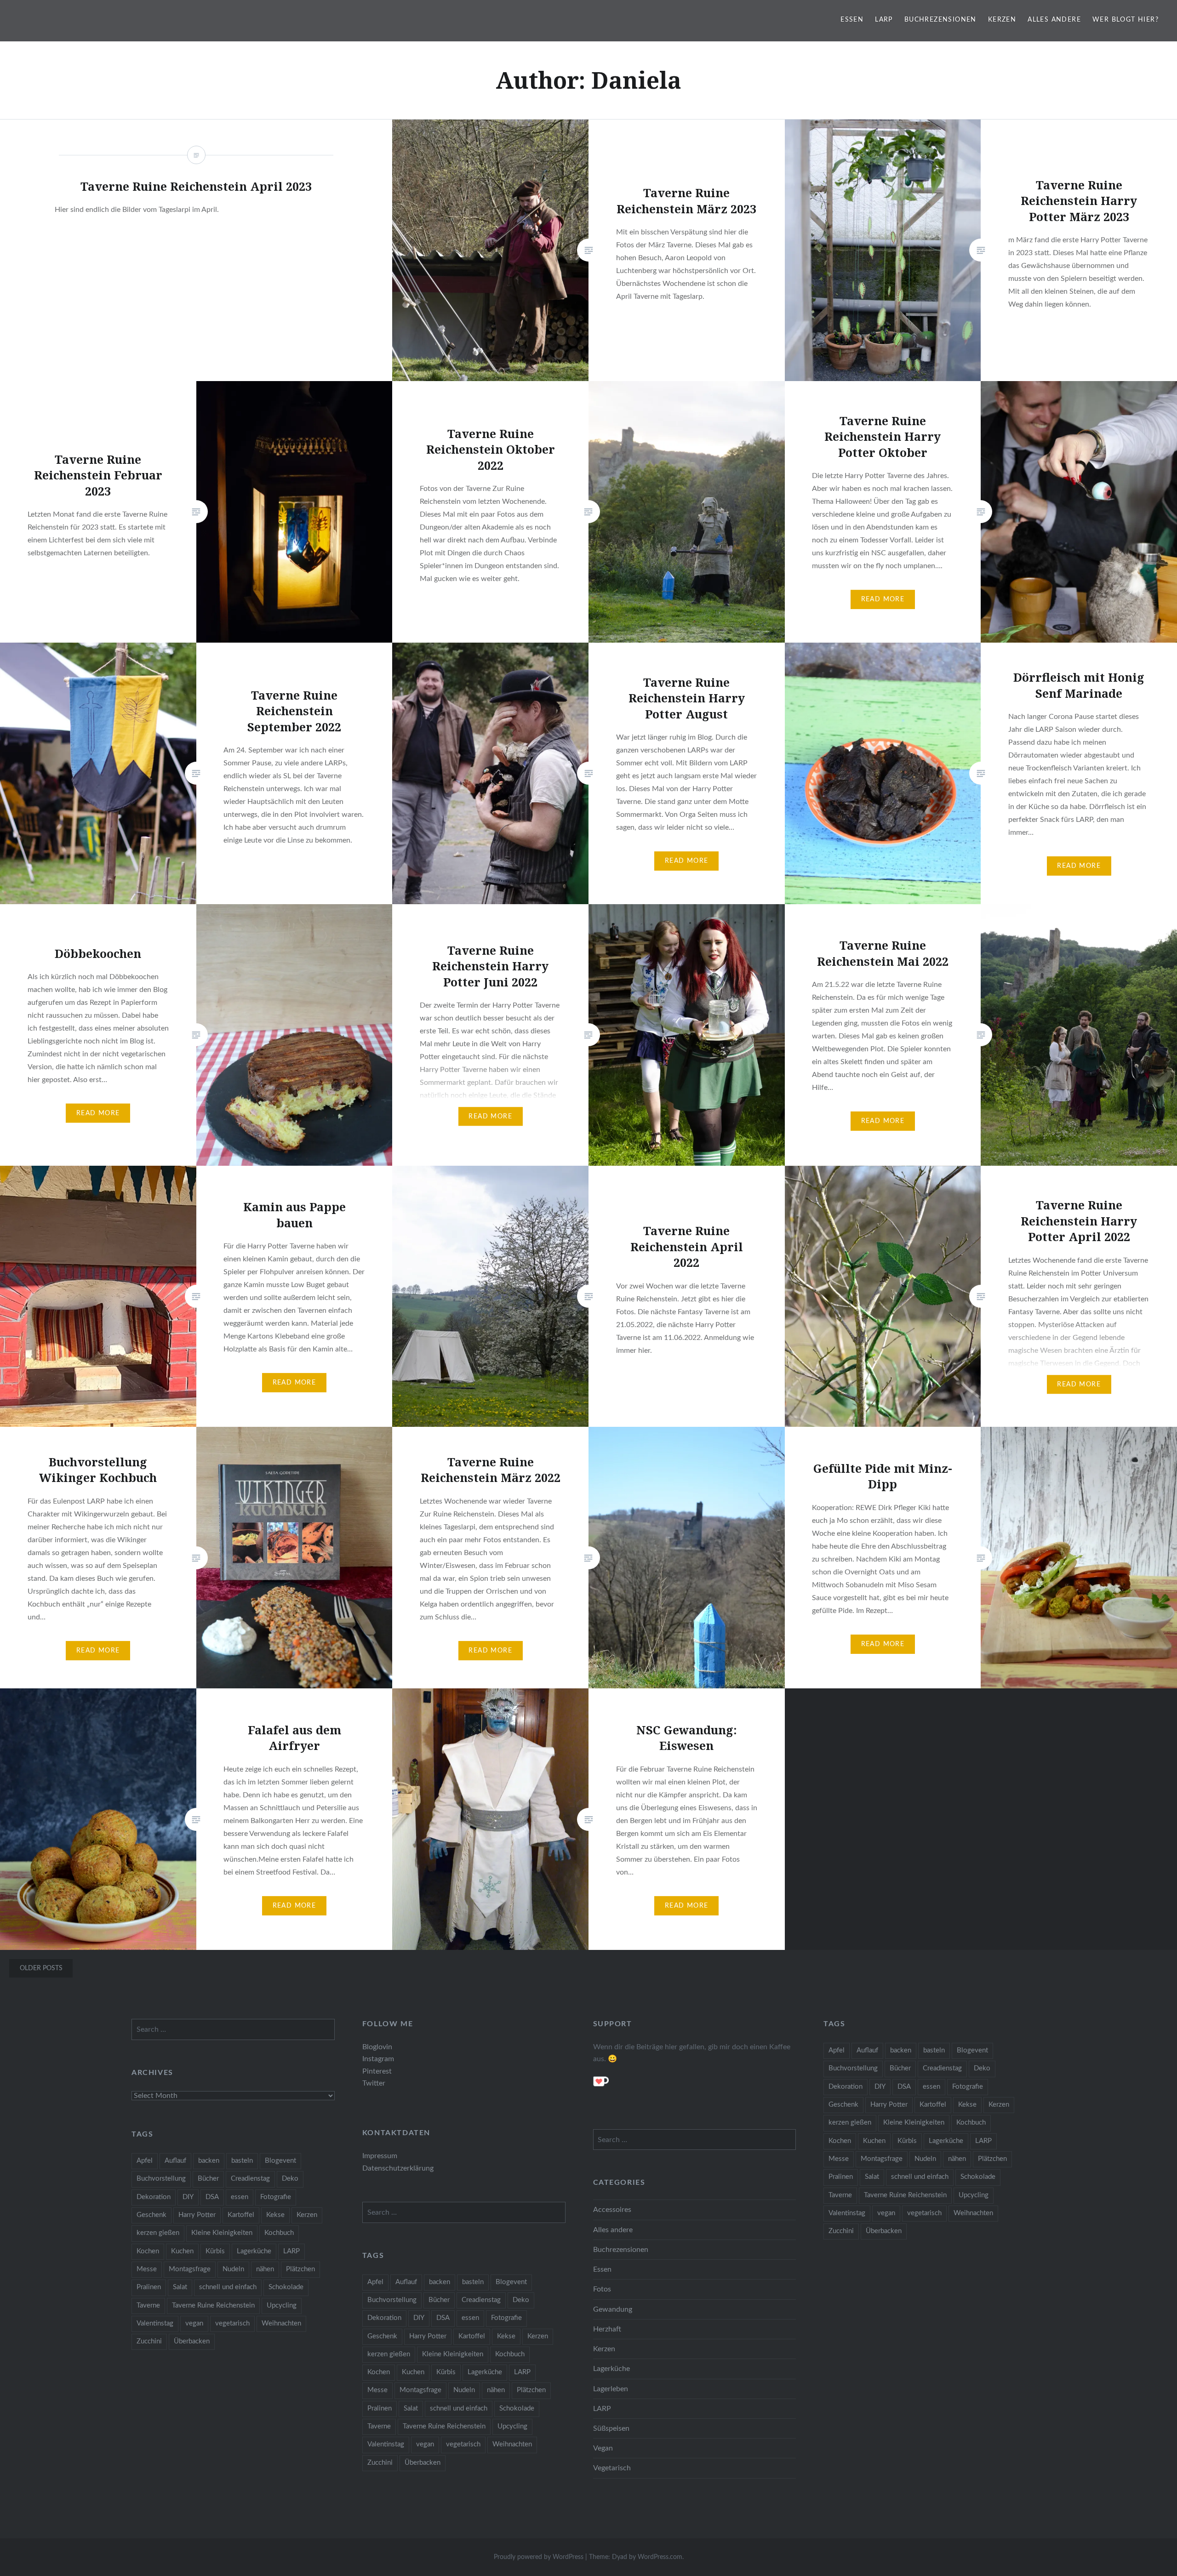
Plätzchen (992, 2159)
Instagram (378, 2059)
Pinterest (377, 2071)
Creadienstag (942, 2068)
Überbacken (884, 2231)
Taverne (840, 2195)
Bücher (900, 2068)
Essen (852, 20)
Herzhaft (607, 2329)
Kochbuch (971, 2123)
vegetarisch (924, 2213)
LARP (884, 20)
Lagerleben (611, 2389)
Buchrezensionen (940, 20)
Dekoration (846, 2087)
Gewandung (613, 2309)
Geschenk (843, 2105)
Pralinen (841, 2177)
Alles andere (1054, 20)
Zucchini (841, 2231)
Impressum (380, 2156)
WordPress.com (660, 2557)
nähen (957, 2159)
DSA (904, 2087)
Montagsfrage (882, 2159)
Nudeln (925, 2159)
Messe (839, 2159)
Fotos (602, 2289)
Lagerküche (946, 2141)
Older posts (41, 1968)
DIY (880, 2087)
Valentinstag (847, 2213)
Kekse (967, 2105)
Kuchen (874, 2141)
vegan (886, 2213)
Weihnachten (973, 2213)
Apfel (837, 2050)
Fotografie (968, 2087)
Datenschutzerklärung (398, 2168)
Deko (982, 2068)
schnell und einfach (920, 2177)
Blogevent (972, 2050)
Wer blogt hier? (1126, 20)
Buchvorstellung (853, 2068)
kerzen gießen (850, 2123)
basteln (934, 2050)
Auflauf (867, 2050)
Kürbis (907, 2141)
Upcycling (974, 2195)
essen (931, 2087)
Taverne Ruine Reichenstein (905, 2195)
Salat (872, 2177)
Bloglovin (377, 2047)
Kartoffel (933, 2105)
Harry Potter (889, 2105)
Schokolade (978, 2177)
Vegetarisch (612, 2468)
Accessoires (612, 2210)
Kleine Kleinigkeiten (914, 2123)
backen (901, 2050)
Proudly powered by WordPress (539, 2557)
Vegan (603, 2448)
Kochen (840, 2141)
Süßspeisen (611, 2428)
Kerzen (1002, 20)
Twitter (374, 2083)
